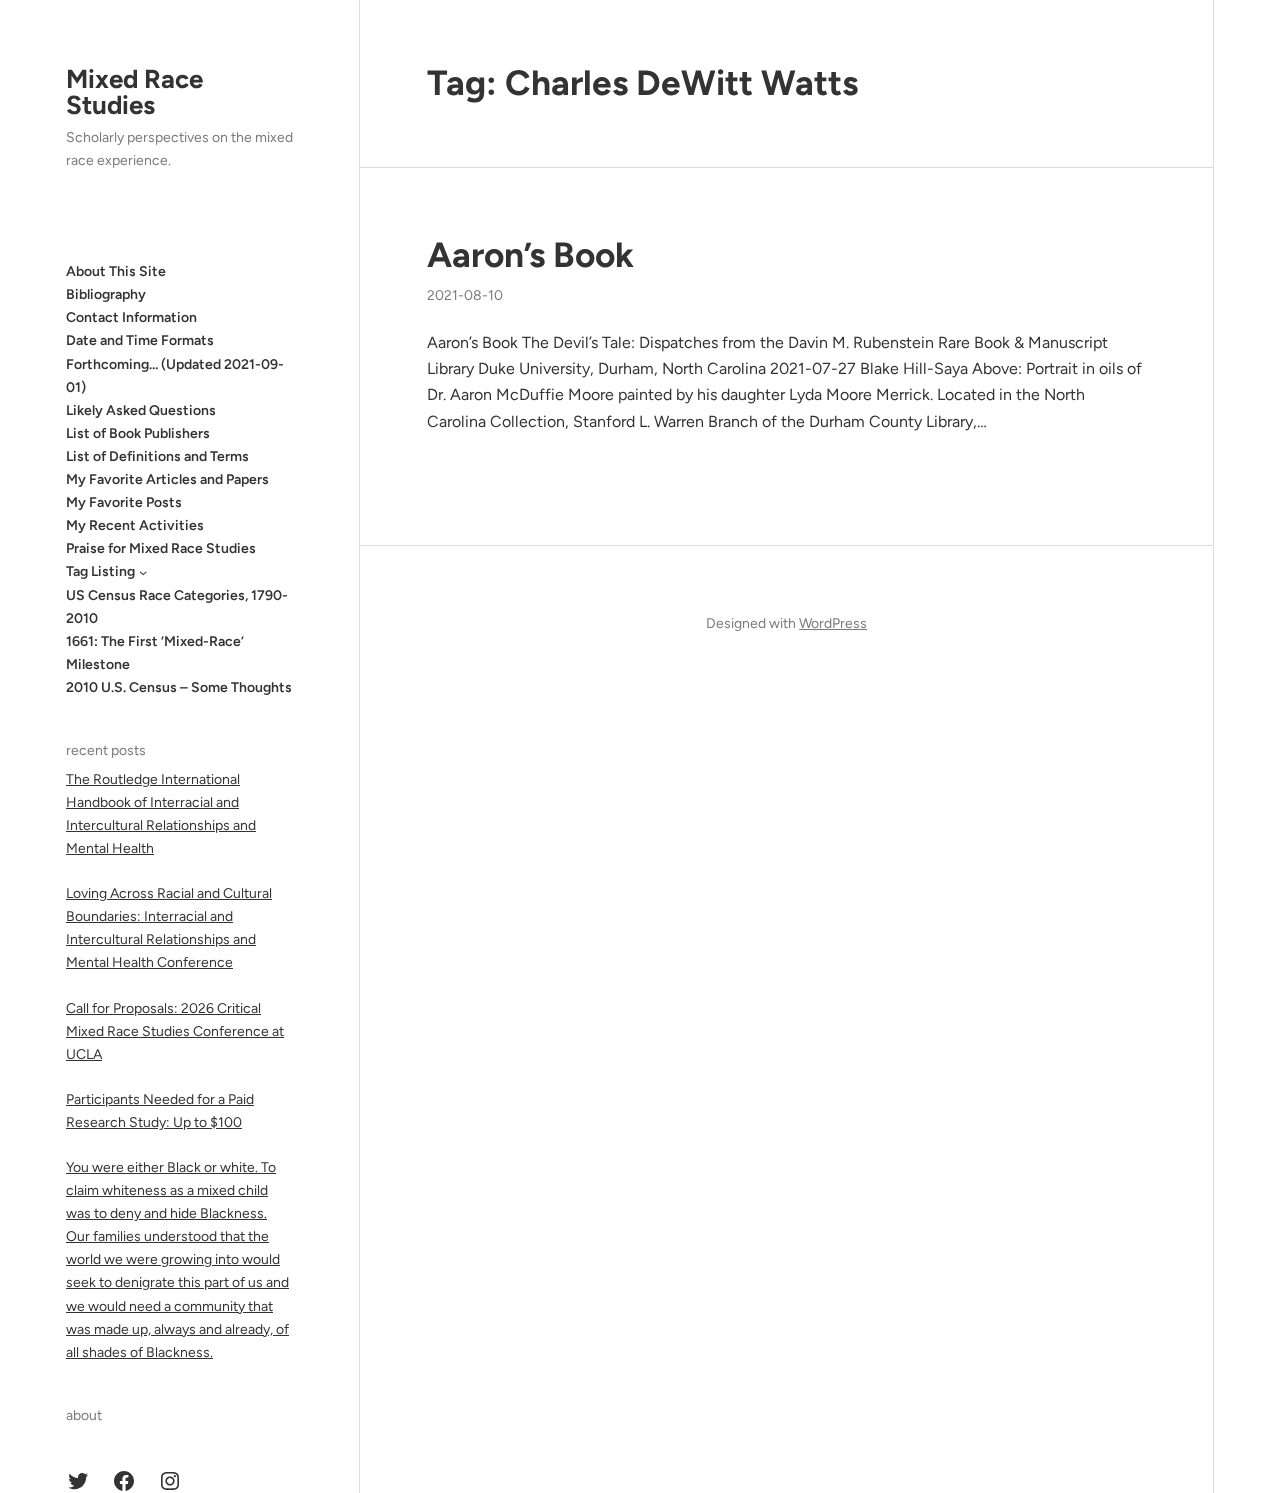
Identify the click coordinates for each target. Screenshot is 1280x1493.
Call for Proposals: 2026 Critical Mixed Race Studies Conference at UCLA (175, 1031)
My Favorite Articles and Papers (167, 479)
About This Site (116, 271)
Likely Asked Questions (141, 410)
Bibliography (106, 294)
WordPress (833, 623)
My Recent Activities (135, 525)
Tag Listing (100, 571)
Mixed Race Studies (134, 92)
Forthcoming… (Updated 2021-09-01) (175, 376)
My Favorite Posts (124, 502)
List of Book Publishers (138, 433)
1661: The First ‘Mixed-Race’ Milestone (155, 653)
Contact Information (131, 317)
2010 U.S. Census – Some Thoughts (179, 687)
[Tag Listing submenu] (143, 572)
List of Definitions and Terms (157, 456)
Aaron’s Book (530, 255)
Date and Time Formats (140, 340)
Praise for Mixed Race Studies (161, 548)
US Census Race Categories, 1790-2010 (177, 607)
